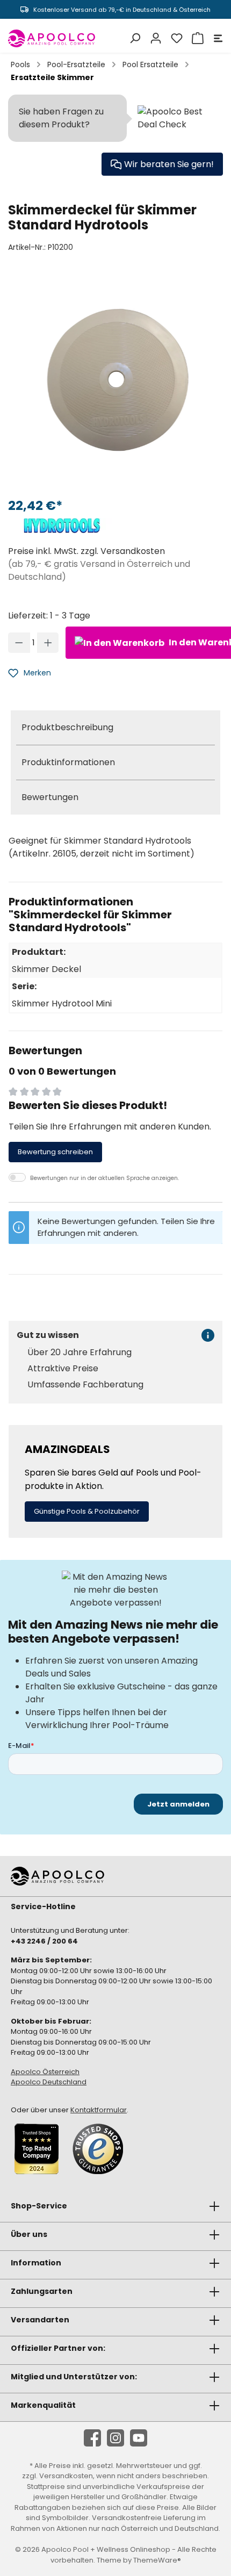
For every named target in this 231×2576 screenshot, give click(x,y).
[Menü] (216, 38)
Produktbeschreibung (67, 727)
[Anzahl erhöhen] (48, 643)
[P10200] (115, 380)
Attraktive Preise (63, 1369)
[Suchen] (133, 38)
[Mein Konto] (154, 38)
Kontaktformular (99, 2110)
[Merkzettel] (175, 38)
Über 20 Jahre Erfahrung (80, 1352)
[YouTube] (139, 2438)
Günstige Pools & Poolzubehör (87, 1511)
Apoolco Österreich (45, 2072)
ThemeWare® (157, 2560)
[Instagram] (115, 2438)
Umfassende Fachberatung (85, 1385)
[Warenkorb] (196, 38)
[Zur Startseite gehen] (52, 38)
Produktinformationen (68, 762)
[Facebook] (92, 2438)
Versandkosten (66, 2476)
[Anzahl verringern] (19, 643)
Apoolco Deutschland (49, 2082)
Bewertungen (50, 797)
